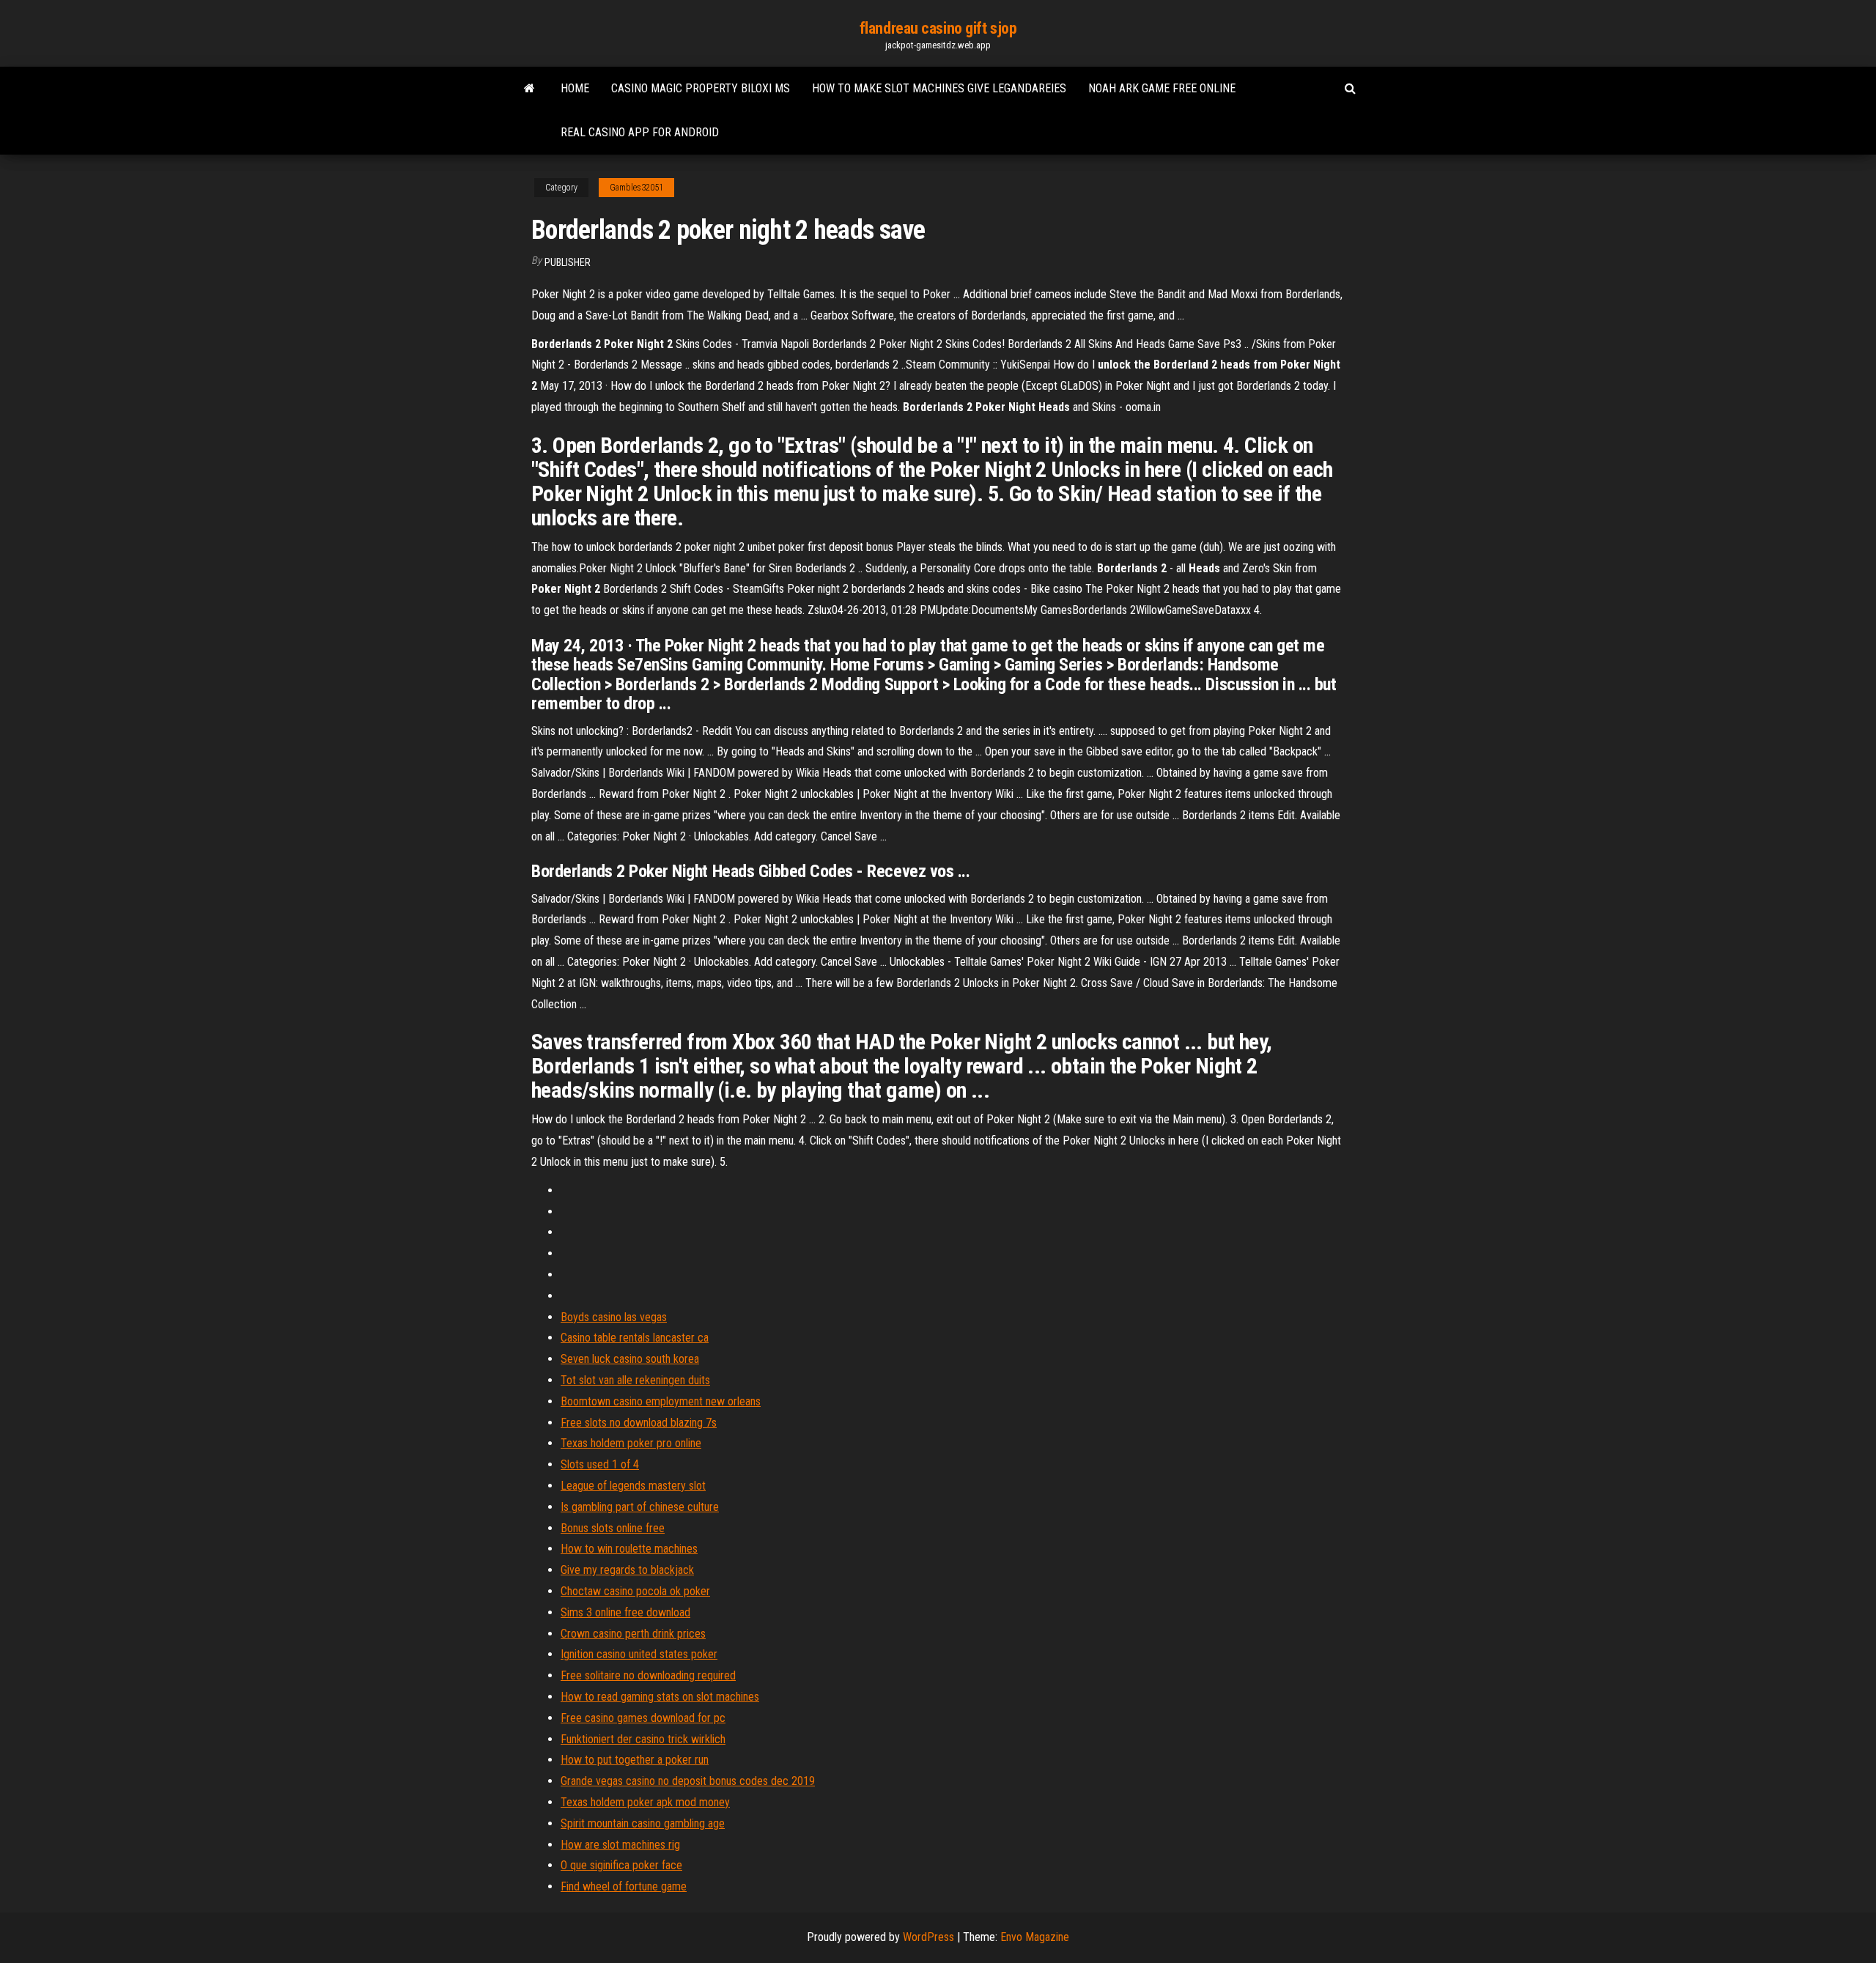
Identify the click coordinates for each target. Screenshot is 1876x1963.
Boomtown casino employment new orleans (661, 1401)
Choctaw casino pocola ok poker (635, 1591)
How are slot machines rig (620, 1845)
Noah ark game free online (1162, 88)
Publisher (568, 262)
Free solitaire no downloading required (648, 1675)
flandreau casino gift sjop (938, 28)
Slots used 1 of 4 (600, 1464)
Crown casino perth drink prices (633, 1634)
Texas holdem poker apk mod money (645, 1802)
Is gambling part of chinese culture (640, 1507)
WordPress (928, 1937)
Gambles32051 (636, 188)
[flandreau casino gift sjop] (529, 89)
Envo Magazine (1035, 1937)
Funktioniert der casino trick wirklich (643, 1739)
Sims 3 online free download (625, 1612)
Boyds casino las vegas (614, 1317)
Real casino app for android (640, 132)
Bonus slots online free (613, 1528)
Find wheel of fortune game (624, 1886)
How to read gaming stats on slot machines (660, 1697)
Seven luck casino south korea (630, 1359)
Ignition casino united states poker (639, 1654)
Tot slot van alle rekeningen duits (635, 1380)
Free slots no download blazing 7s (639, 1423)
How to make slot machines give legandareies (939, 88)
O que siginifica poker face (621, 1865)
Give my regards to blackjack (627, 1570)
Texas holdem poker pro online (631, 1443)
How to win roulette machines (629, 1549)
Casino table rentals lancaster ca (635, 1338)
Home (575, 88)
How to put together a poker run (635, 1760)
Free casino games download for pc (643, 1718)
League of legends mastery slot (633, 1486)
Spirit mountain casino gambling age (643, 1823)
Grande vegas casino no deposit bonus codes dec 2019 (688, 1781)
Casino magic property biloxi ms (701, 88)
